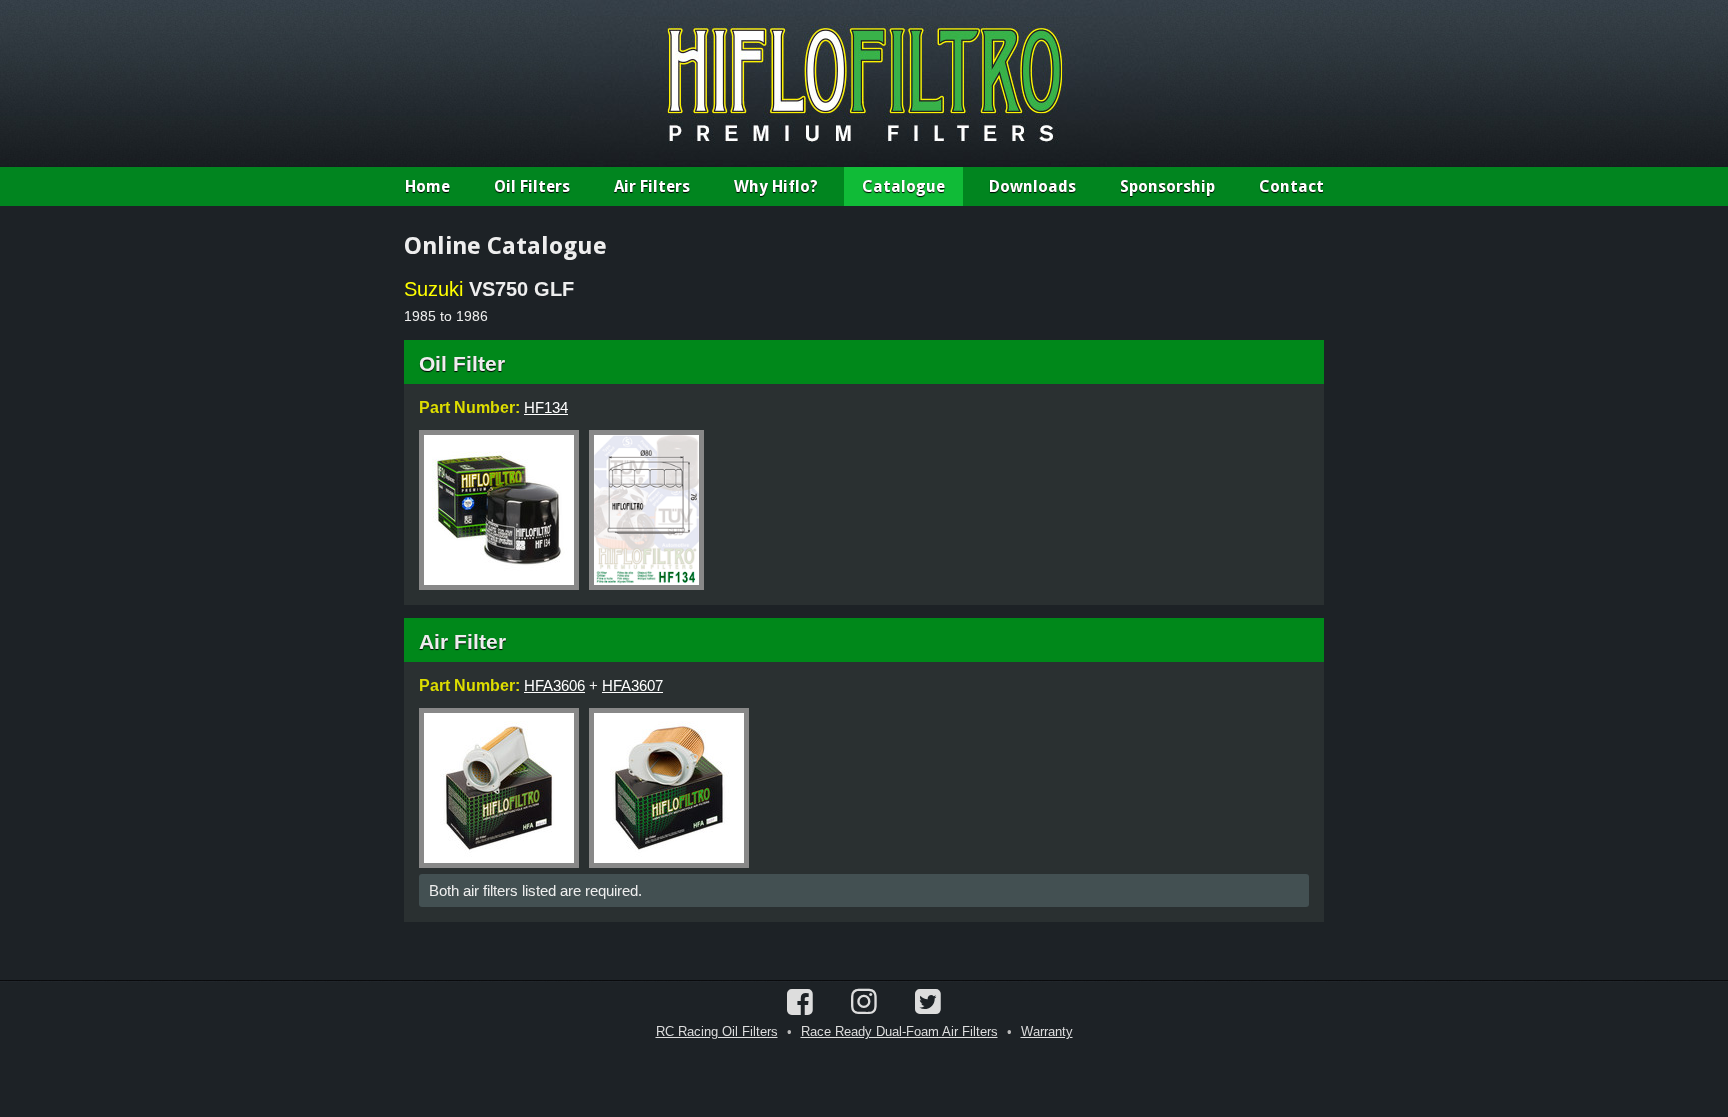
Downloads (1032, 186)
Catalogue (903, 186)
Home (427, 186)
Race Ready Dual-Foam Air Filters (899, 1031)
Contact (1291, 186)
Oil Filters (532, 186)
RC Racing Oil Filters (717, 1031)
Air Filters (652, 186)
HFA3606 (554, 685)
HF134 (546, 407)
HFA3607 (632, 685)
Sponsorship (1167, 186)
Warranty (1047, 1031)
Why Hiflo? (776, 186)
